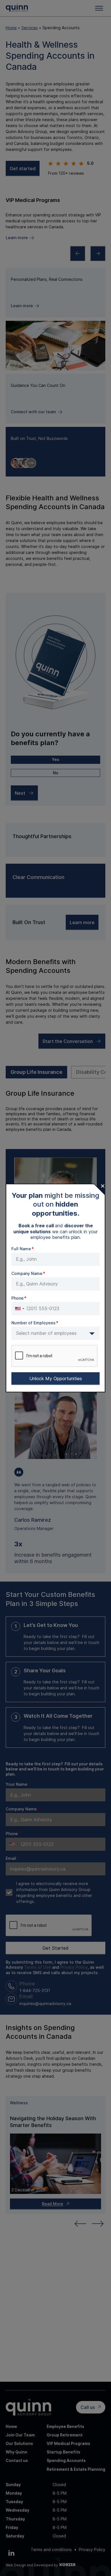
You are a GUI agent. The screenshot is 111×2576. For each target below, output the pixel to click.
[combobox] (19, 1309)
